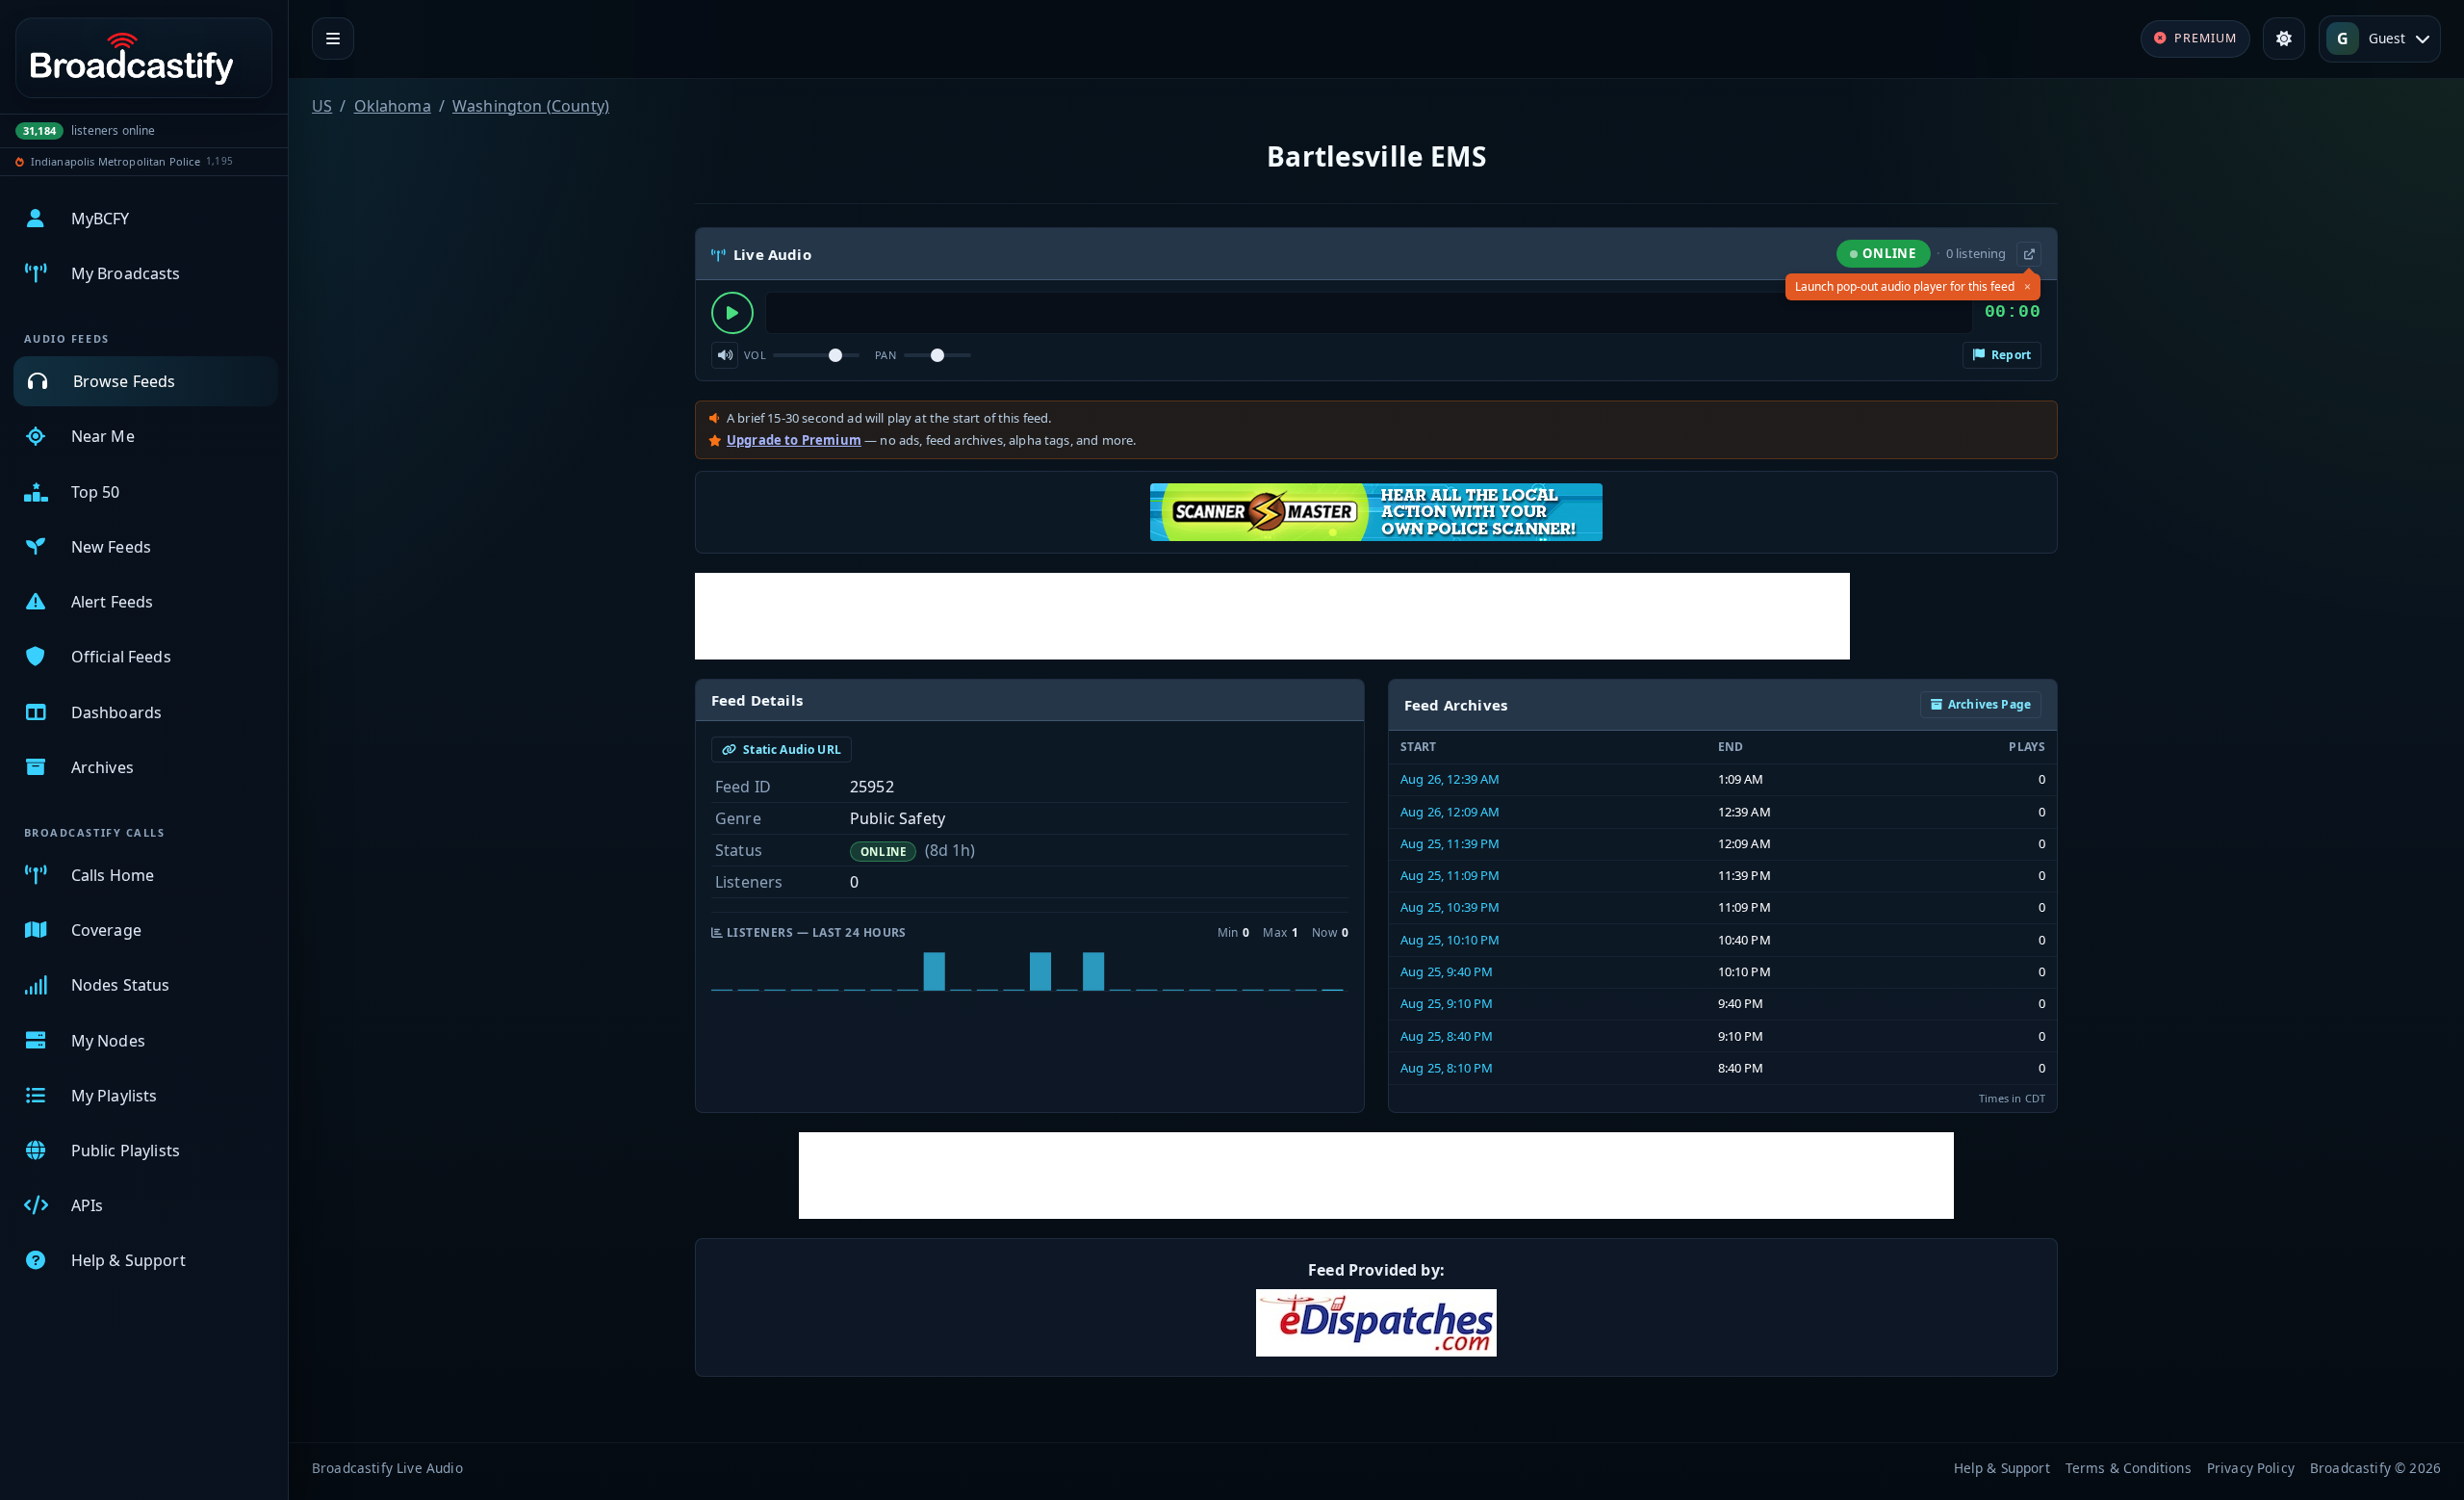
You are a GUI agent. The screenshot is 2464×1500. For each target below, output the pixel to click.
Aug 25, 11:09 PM (1450, 875)
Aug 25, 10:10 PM (1450, 940)
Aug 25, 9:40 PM (1447, 971)
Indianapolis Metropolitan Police (115, 161)
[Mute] (725, 355)
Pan (885, 355)
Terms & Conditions (2129, 1468)
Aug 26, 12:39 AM (1450, 779)
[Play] (732, 313)
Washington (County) (531, 106)
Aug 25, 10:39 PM (1450, 907)
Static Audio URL (791, 750)
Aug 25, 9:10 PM (1447, 1003)
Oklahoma (393, 106)
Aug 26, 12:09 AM (1450, 812)
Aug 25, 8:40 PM (1447, 1036)
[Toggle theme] (2284, 39)
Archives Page (1989, 704)
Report (2010, 355)
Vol (755, 355)
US (322, 106)
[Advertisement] (1272, 616)
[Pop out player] (2029, 254)
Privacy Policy (2251, 1468)
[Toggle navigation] (333, 39)
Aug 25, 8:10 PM (1447, 1068)
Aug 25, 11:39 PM (1450, 843)
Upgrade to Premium (794, 440)
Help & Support (2002, 1468)
